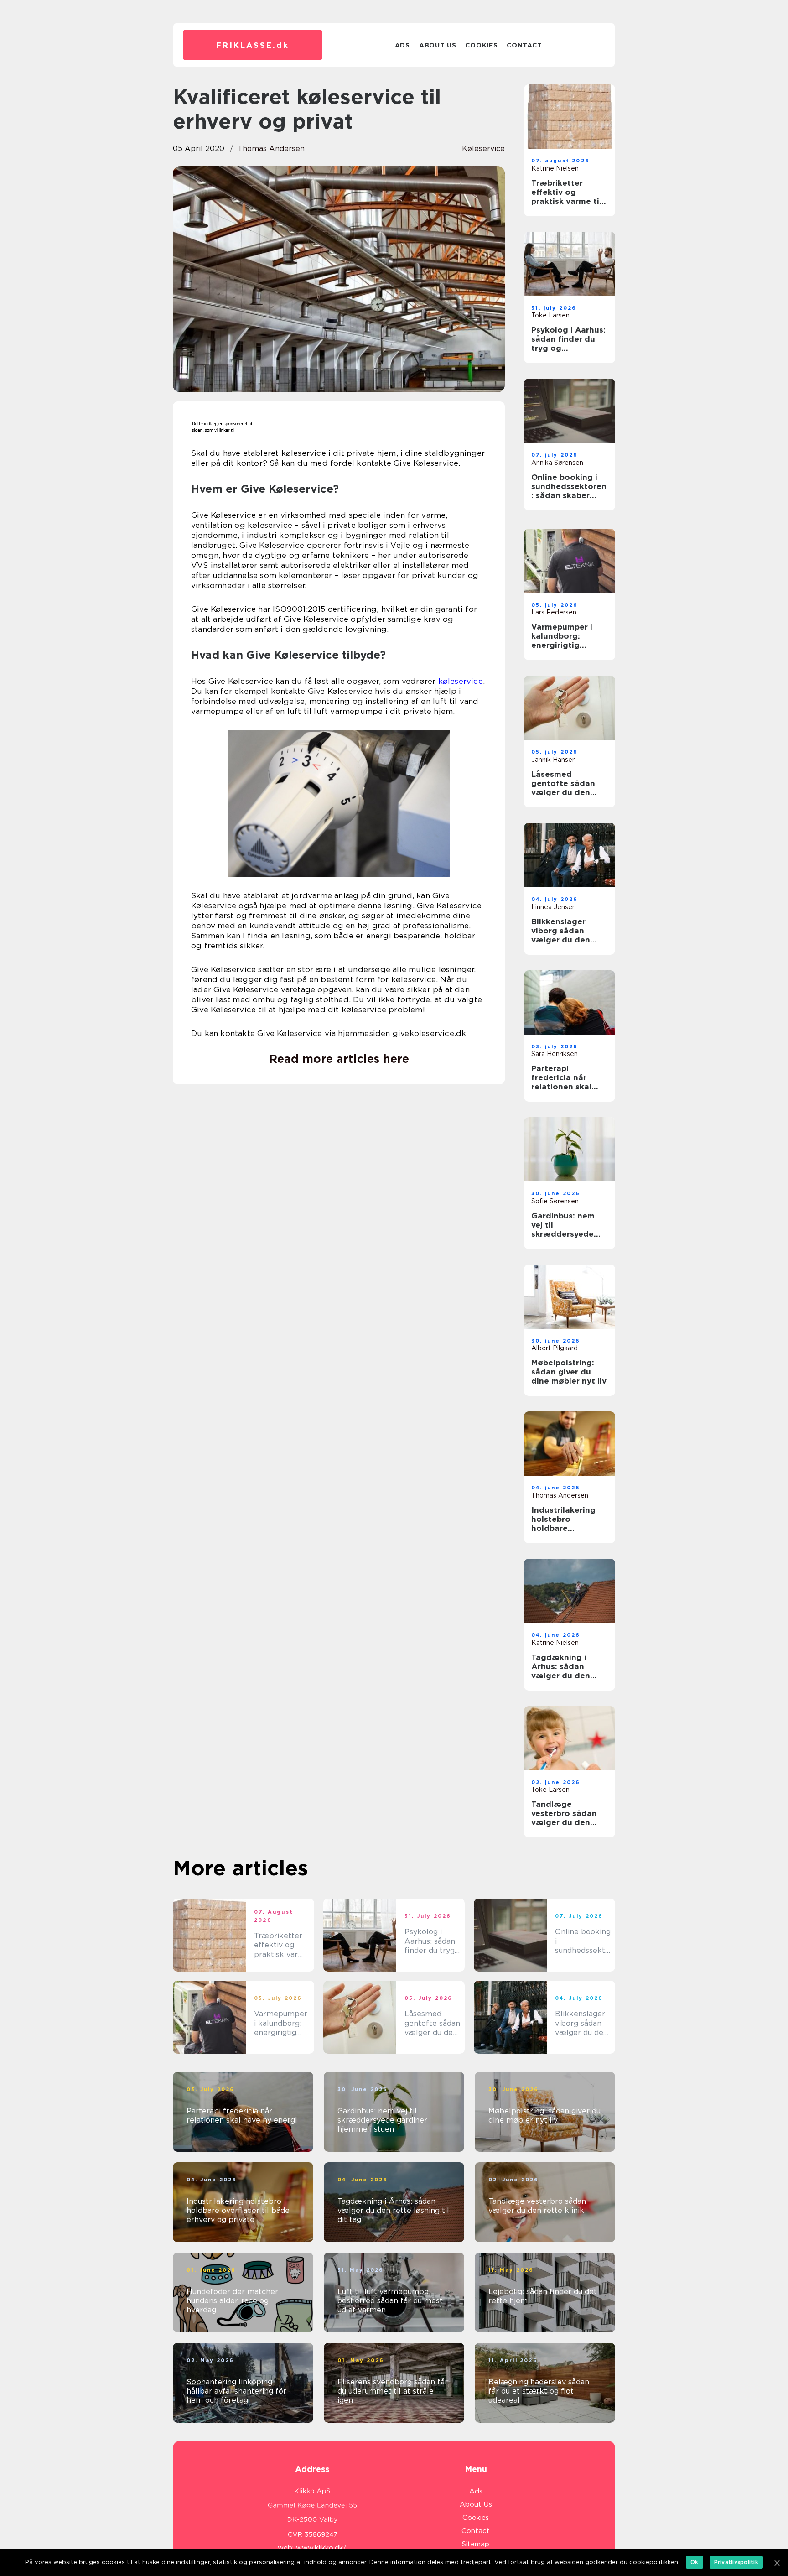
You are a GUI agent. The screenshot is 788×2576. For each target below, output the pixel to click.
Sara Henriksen (555, 1054)
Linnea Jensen (554, 907)
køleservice (483, 148)
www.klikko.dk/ (321, 2548)
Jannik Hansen (554, 760)
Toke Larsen (550, 315)
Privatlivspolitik (736, 2562)
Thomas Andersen (271, 148)
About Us (438, 45)
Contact (524, 45)
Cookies (481, 45)
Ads (402, 45)
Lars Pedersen (554, 612)
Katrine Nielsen (555, 168)
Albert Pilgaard (555, 1348)
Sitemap (476, 2544)
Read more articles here (339, 1059)
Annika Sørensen (557, 463)
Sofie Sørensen (555, 1201)
